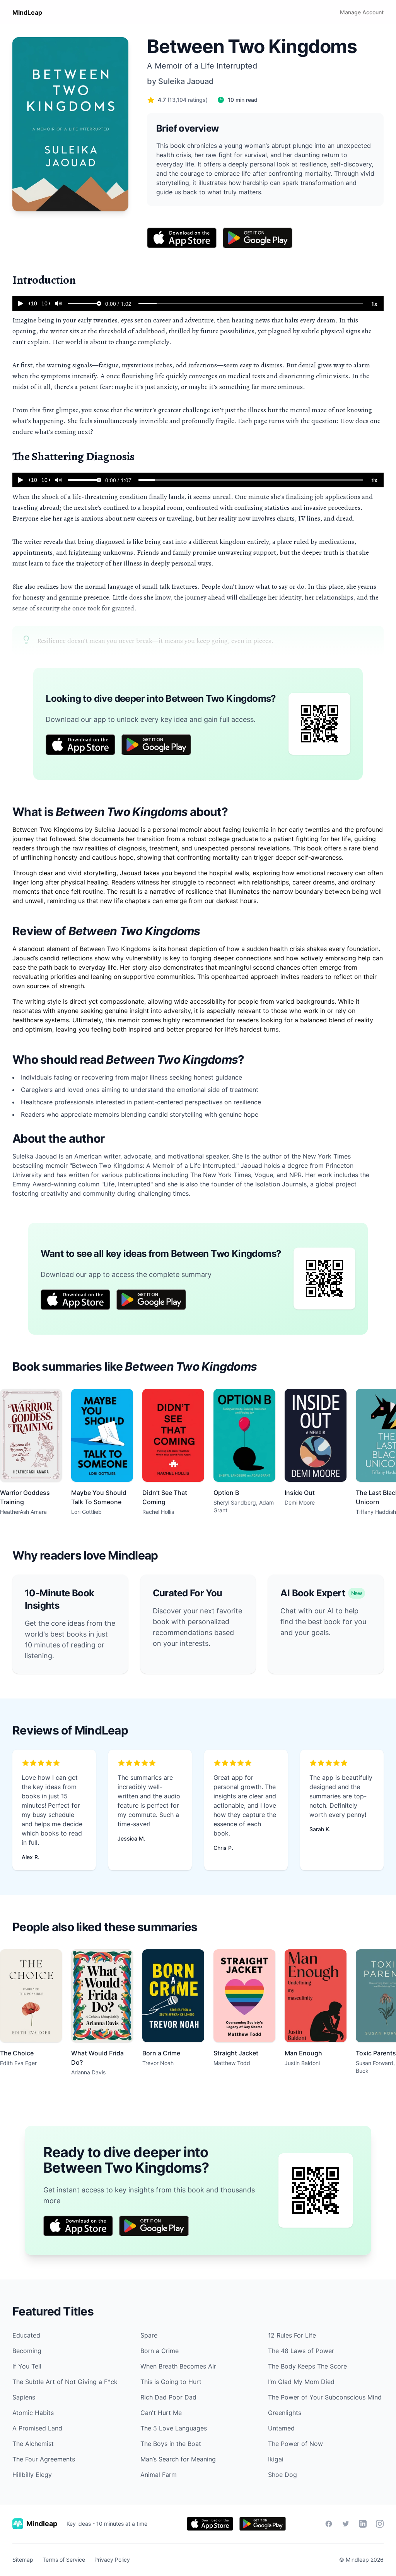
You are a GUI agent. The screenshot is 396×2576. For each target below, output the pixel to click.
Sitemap (23, 2560)
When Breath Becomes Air (178, 2366)
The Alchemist (33, 2444)
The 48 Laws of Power (301, 2351)
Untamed (281, 2428)
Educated (26, 2335)
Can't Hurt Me (161, 2413)
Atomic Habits (33, 2413)
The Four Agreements (44, 2459)
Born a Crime (160, 2351)
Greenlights (285, 2413)
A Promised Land (37, 2428)
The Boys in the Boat (171, 2444)
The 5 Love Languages (174, 2428)
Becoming (27, 2351)
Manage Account (362, 12)
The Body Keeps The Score (307, 2366)
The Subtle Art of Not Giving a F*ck (65, 2382)
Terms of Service (64, 2560)
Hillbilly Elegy (32, 2475)
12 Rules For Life (292, 2335)
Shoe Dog (282, 2475)
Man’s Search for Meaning (178, 2459)
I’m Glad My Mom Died (301, 2382)
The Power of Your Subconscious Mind (325, 2397)
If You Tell (27, 2366)
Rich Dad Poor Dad (168, 2397)
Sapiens (24, 2397)
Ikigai (276, 2459)
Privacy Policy (112, 2560)
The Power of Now (295, 2444)
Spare (149, 2335)
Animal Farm (159, 2475)
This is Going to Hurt (171, 2382)
